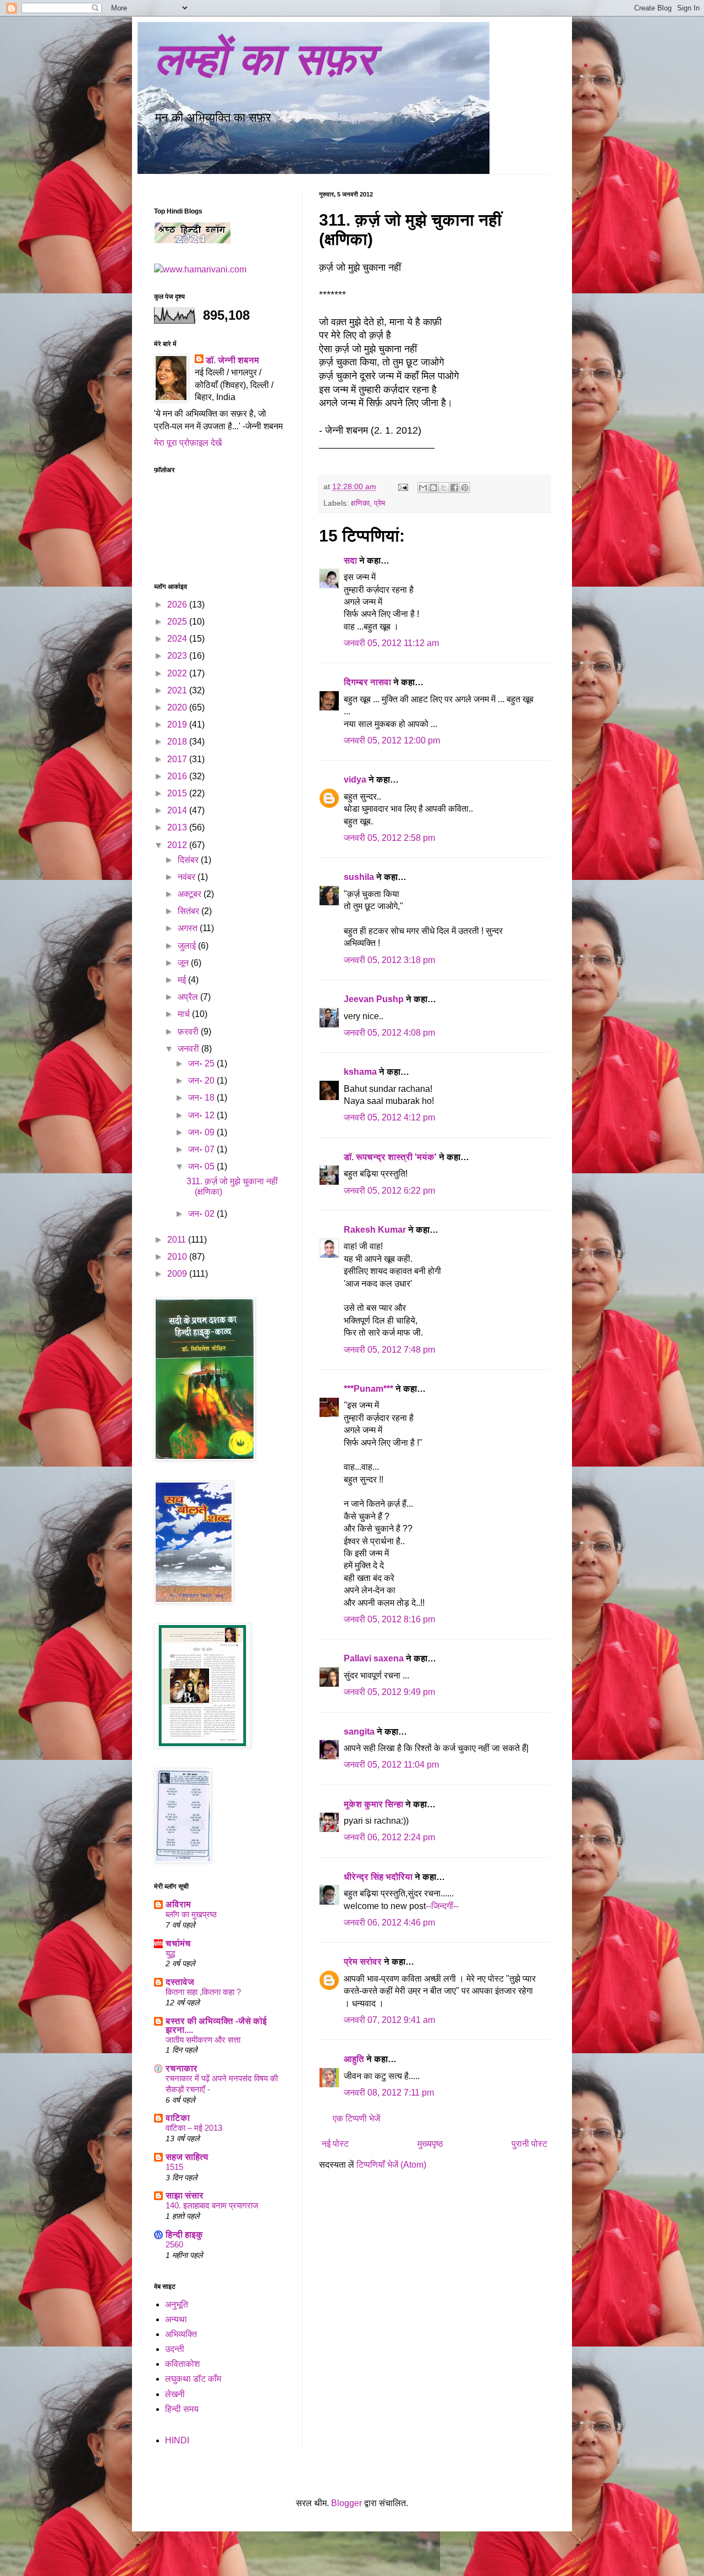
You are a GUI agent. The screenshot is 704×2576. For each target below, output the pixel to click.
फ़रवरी (189, 1032)
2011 (178, 1240)
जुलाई (188, 946)
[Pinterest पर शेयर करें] (465, 488)
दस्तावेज (180, 1982)
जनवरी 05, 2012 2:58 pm (389, 838)
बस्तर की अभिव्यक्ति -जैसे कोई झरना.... (216, 2025)
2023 (178, 656)
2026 (178, 605)
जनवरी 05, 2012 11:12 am (391, 643)
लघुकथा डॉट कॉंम (193, 2379)
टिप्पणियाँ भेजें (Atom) (391, 2165)
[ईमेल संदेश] (402, 486)
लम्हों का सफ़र (264, 59)
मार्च (185, 1014)
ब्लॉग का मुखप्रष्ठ (191, 1914)
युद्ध (170, 1953)
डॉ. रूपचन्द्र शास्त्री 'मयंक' (390, 1157)
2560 (174, 2244)
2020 (178, 707)
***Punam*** (369, 1389)
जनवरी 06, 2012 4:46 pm (389, 1923)
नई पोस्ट (335, 2144)
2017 (178, 759)
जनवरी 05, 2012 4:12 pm (389, 1117)
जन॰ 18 (202, 1098)
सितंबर (189, 911)
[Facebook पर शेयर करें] (454, 488)
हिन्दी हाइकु (184, 2235)
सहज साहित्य (187, 2157)
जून (184, 963)
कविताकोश (182, 2364)
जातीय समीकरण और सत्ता (203, 2040)
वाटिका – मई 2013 (194, 2128)
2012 (178, 845)
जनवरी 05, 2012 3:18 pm (389, 960)
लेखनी (175, 2394)
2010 (178, 1257)
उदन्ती (175, 2349)
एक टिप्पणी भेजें (356, 2118)
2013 (178, 827)
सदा (350, 560)
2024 (178, 639)
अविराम (178, 1904)
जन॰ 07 (202, 1149)
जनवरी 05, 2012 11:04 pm (391, 1765)
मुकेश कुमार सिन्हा (373, 1804)
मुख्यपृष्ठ (430, 2144)
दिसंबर (189, 860)
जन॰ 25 (202, 1063)
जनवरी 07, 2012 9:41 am (389, 2020)
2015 (178, 793)
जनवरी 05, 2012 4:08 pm (389, 1033)
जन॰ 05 (202, 1166)
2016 (178, 776)
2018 (178, 742)
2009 (178, 1274)
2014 (178, 810)
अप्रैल (189, 997)
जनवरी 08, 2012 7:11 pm (389, 2093)
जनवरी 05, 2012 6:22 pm (389, 1191)
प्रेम (380, 503)
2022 (178, 673)
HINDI (177, 2440)
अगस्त (189, 928)
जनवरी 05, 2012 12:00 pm (392, 740)
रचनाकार (182, 2068)
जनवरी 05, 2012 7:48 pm (389, 1350)
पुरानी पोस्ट (529, 2144)
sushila (359, 877)
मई (183, 980)
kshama (360, 1072)
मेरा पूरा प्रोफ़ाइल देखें (188, 443)
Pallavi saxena (374, 1658)
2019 (178, 724)
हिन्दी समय (182, 2409)
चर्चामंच (178, 1943)
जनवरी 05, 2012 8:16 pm (389, 1619)
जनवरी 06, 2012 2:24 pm (389, 1837)
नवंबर (188, 877)
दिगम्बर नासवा (367, 682)
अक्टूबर (191, 894)
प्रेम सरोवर (363, 1962)
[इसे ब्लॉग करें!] (433, 488)
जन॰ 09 (202, 1132)
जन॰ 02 (202, 1214)
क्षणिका (360, 503)
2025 (178, 622)
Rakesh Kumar (375, 1230)
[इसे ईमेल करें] (423, 488)
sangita (359, 1732)
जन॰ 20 (202, 1081)
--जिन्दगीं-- (442, 1906)
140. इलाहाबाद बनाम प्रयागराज (212, 2205)
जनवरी (189, 1049)
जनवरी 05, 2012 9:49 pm (389, 1692)
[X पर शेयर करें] (444, 488)
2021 (178, 690)
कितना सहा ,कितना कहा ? (203, 1992)
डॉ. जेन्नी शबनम (232, 360)
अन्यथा (176, 2319)
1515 (174, 2167)
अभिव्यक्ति (181, 2334)
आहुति (354, 2059)
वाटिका (178, 2118)
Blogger (346, 2503)
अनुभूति (177, 2304)
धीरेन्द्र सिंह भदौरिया (379, 1877)
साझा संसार (185, 2195)
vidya (355, 780)
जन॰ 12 (202, 1115)
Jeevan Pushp (374, 999)
